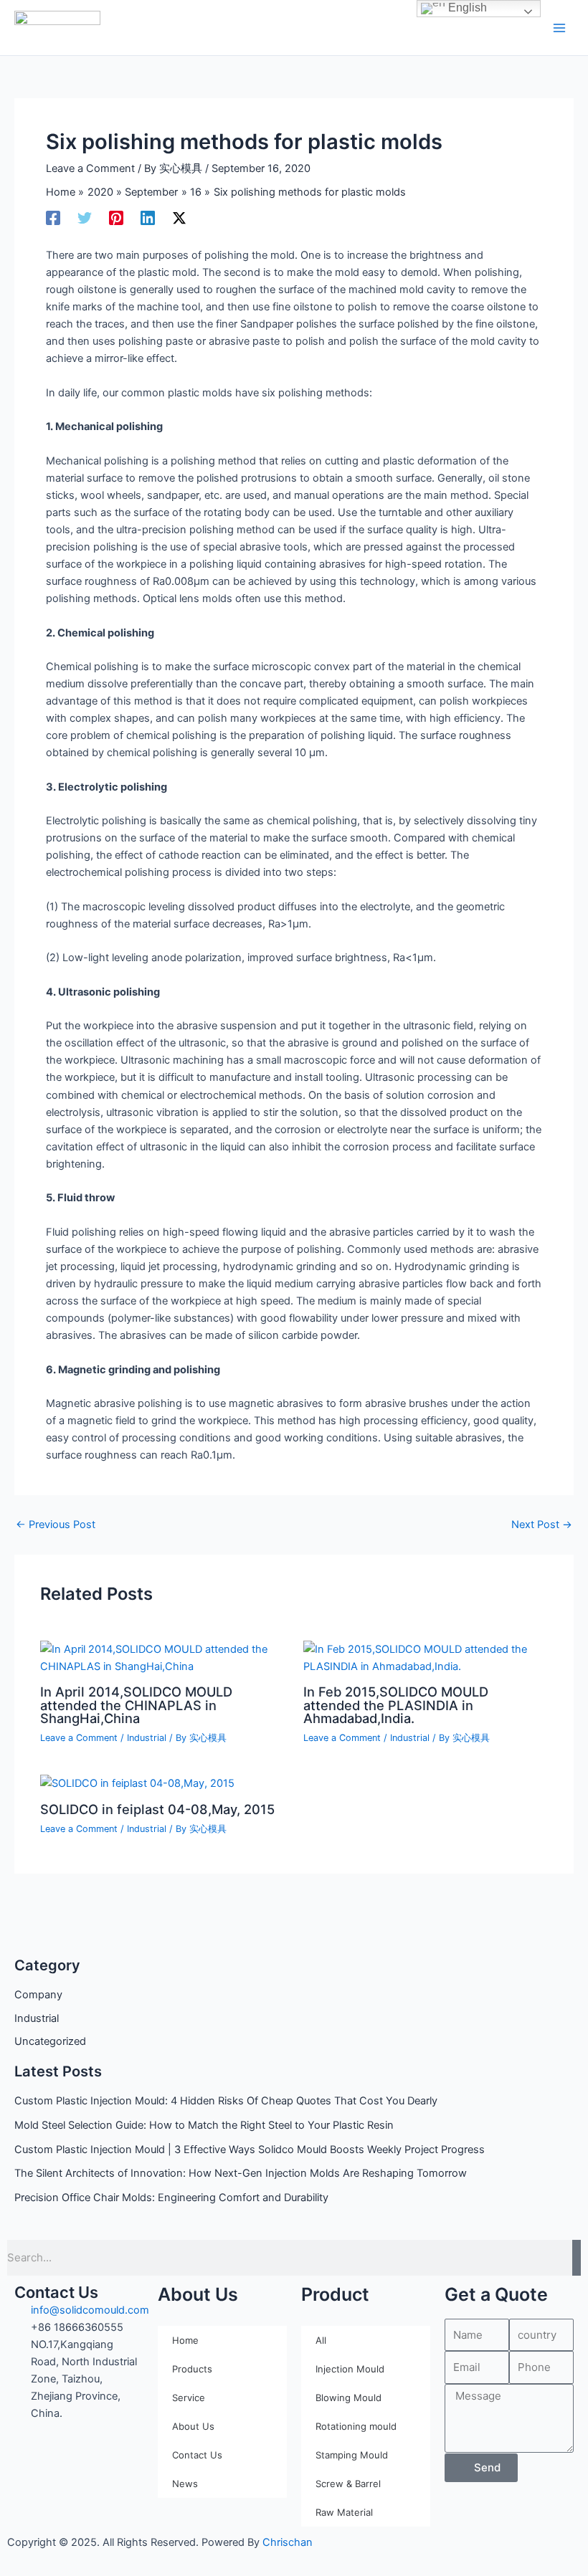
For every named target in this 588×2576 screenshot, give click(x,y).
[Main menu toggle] (559, 27)
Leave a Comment (90, 168)
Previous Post (56, 1525)
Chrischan (288, 2542)
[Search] (577, 2258)
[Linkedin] (148, 218)
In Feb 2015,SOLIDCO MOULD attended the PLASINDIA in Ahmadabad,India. (396, 1704)
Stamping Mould (352, 2455)
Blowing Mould (348, 2398)
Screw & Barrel (348, 2484)
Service (189, 2398)
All (321, 2340)
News (185, 2484)
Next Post (542, 1525)
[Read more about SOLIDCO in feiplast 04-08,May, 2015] (137, 1783)
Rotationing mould (356, 2426)
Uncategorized (50, 2041)
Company (38, 1995)
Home (185, 2340)
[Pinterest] (116, 218)
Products (192, 2369)
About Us (193, 2426)
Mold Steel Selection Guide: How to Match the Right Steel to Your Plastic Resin (204, 2125)
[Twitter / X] (179, 218)
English (466, 8)
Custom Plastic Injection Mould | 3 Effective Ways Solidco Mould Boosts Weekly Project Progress (250, 2150)
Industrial (37, 2018)
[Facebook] (53, 218)
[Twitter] (85, 218)
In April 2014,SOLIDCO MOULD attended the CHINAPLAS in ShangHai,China (136, 1704)
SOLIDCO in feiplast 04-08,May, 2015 (157, 1809)
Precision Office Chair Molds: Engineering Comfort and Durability (171, 2198)
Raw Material (344, 2512)
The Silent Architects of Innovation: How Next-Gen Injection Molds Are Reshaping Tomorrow (241, 2173)
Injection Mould (350, 2369)
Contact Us (197, 2455)
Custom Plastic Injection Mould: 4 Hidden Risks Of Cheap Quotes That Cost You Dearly (226, 2101)
